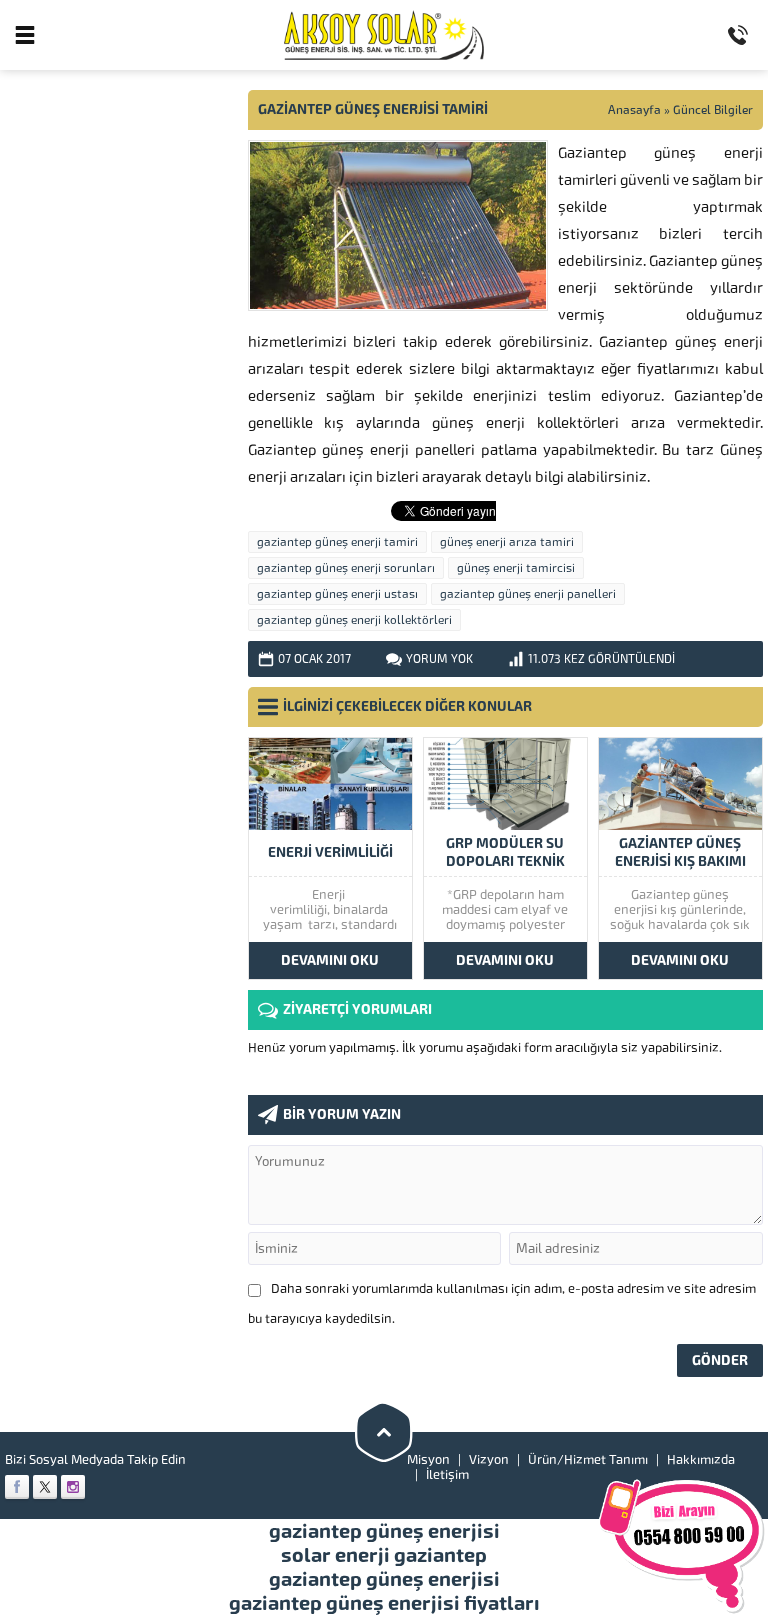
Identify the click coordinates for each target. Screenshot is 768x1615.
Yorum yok (439, 659)
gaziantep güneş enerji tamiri (337, 542)
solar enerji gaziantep (384, 1555)
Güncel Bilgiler (713, 110)
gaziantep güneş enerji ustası (337, 594)
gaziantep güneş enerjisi (384, 1531)
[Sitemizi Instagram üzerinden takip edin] (73, 1487)
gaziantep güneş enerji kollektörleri (354, 620)
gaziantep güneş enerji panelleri (528, 594)
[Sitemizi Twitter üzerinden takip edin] (45, 1487)
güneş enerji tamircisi (516, 568)
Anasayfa (634, 110)
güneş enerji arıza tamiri (507, 542)
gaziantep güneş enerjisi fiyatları (384, 1603)
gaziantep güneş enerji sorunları (346, 568)
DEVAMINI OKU (330, 960)
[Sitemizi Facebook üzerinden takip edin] (17, 1487)
